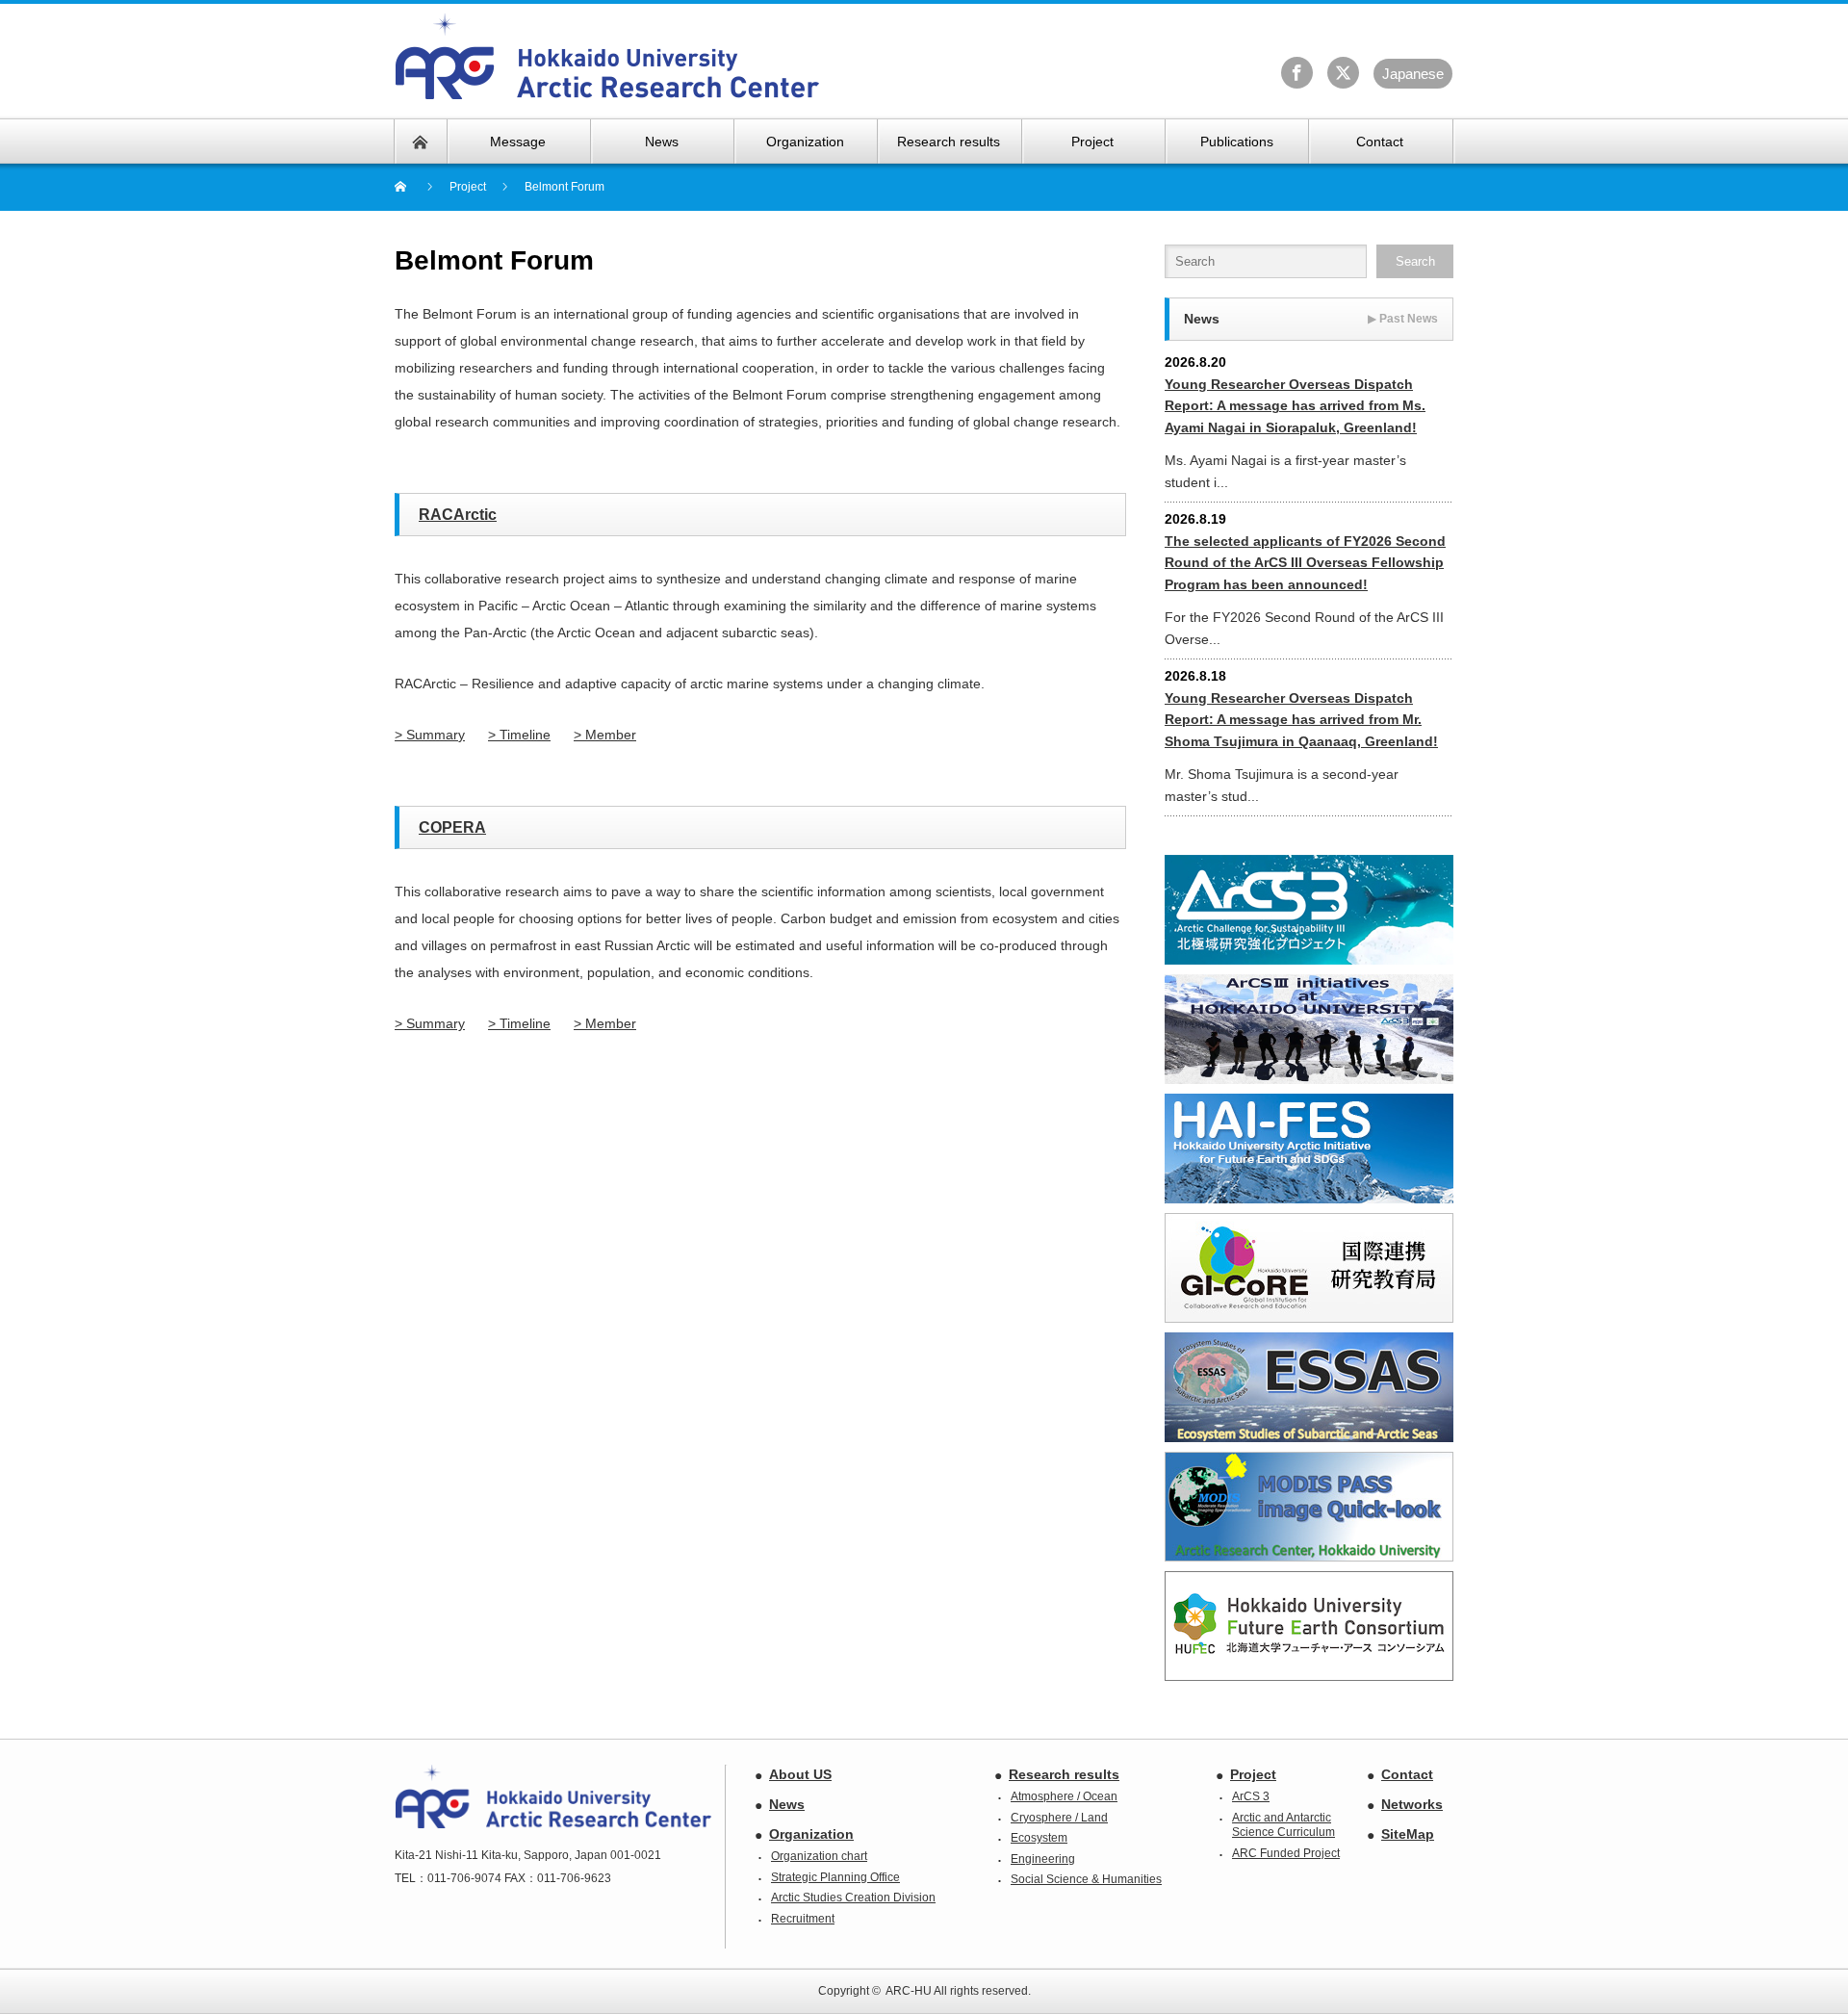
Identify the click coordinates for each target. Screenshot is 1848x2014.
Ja (1413, 74)
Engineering (1043, 1859)
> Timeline (519, 735)
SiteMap (1408, 1834)
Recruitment (803, 1919)
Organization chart (819, 1856)
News (787, 1804)
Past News (1403, 319)
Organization (811, 1834)
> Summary (430, 735)
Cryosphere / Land (1059, 1818)
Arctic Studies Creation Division (853, 1898)
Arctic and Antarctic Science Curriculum (1283, 1825)
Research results (1064, 1774)
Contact (1407, 1774)
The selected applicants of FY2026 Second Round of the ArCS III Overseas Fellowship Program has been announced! (1305, 563)
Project (1253, 1774)
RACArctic (458, 515)
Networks (1412, 1804)
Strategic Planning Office (835, 1877)
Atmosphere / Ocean (1064, 1796)
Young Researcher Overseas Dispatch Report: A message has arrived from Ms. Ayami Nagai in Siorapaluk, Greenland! (1295, 406)
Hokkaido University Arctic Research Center (608, 57)
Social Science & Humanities (1086, 1879)
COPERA (452, 827)
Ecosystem (1039, 1838)
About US (800, 1774)
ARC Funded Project (1286, 1853)
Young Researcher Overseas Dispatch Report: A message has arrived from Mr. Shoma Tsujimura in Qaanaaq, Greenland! (1301, 720)
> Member (605, 735)
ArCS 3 (1251, 1796)
